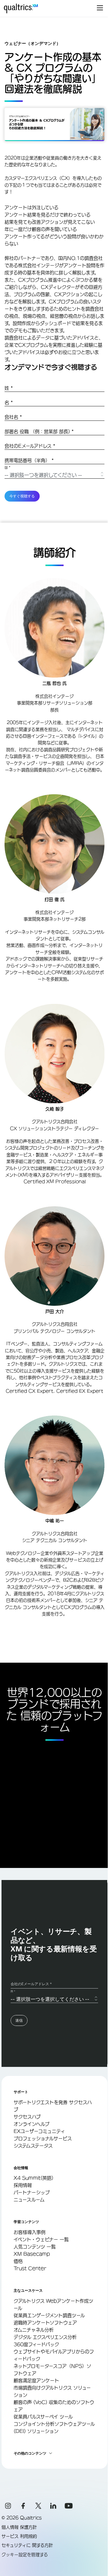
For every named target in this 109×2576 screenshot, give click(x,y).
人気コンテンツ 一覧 (35, 2247)
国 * (8, 468)
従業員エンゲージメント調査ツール (49, 2315)
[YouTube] (68, 2506)
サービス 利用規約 (19, 2536)
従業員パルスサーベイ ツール (43, 2417)
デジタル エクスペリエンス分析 (45, 2337)
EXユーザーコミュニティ (39, 2131)
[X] (38, 2506)
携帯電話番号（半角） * (29, 460)
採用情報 (23, 2185)
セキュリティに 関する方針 (27, 2545)
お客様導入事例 (30, 2232)
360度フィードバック (36, 2344)
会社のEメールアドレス (30, 446)
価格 (18, 2261)
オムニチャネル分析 (34, 2330)
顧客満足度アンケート (36, 2381)
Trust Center (30, 2268)
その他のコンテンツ (30, 2453)
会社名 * (13, 417)
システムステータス (33, 2146)
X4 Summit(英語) (33, 2178)
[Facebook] (23, 2506)
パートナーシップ (32, 2192)
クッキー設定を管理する (25, 2555)
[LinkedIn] (53, 2506)
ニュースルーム (29, 2200)
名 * (9, 403)
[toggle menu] (100, 8)
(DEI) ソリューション (36, 2431)
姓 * (9, 388)
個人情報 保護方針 (19, 2527)
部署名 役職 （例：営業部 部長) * (39, 431)
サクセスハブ (27, 2117)
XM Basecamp (32, 2254)
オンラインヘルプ (31, 2124)
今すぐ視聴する (22, 496)
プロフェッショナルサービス (43, 2138)
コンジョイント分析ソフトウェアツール (54, 2424)
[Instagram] (8, 2506)
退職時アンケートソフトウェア (45, 2323)
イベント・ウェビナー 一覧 (41, 2239)
